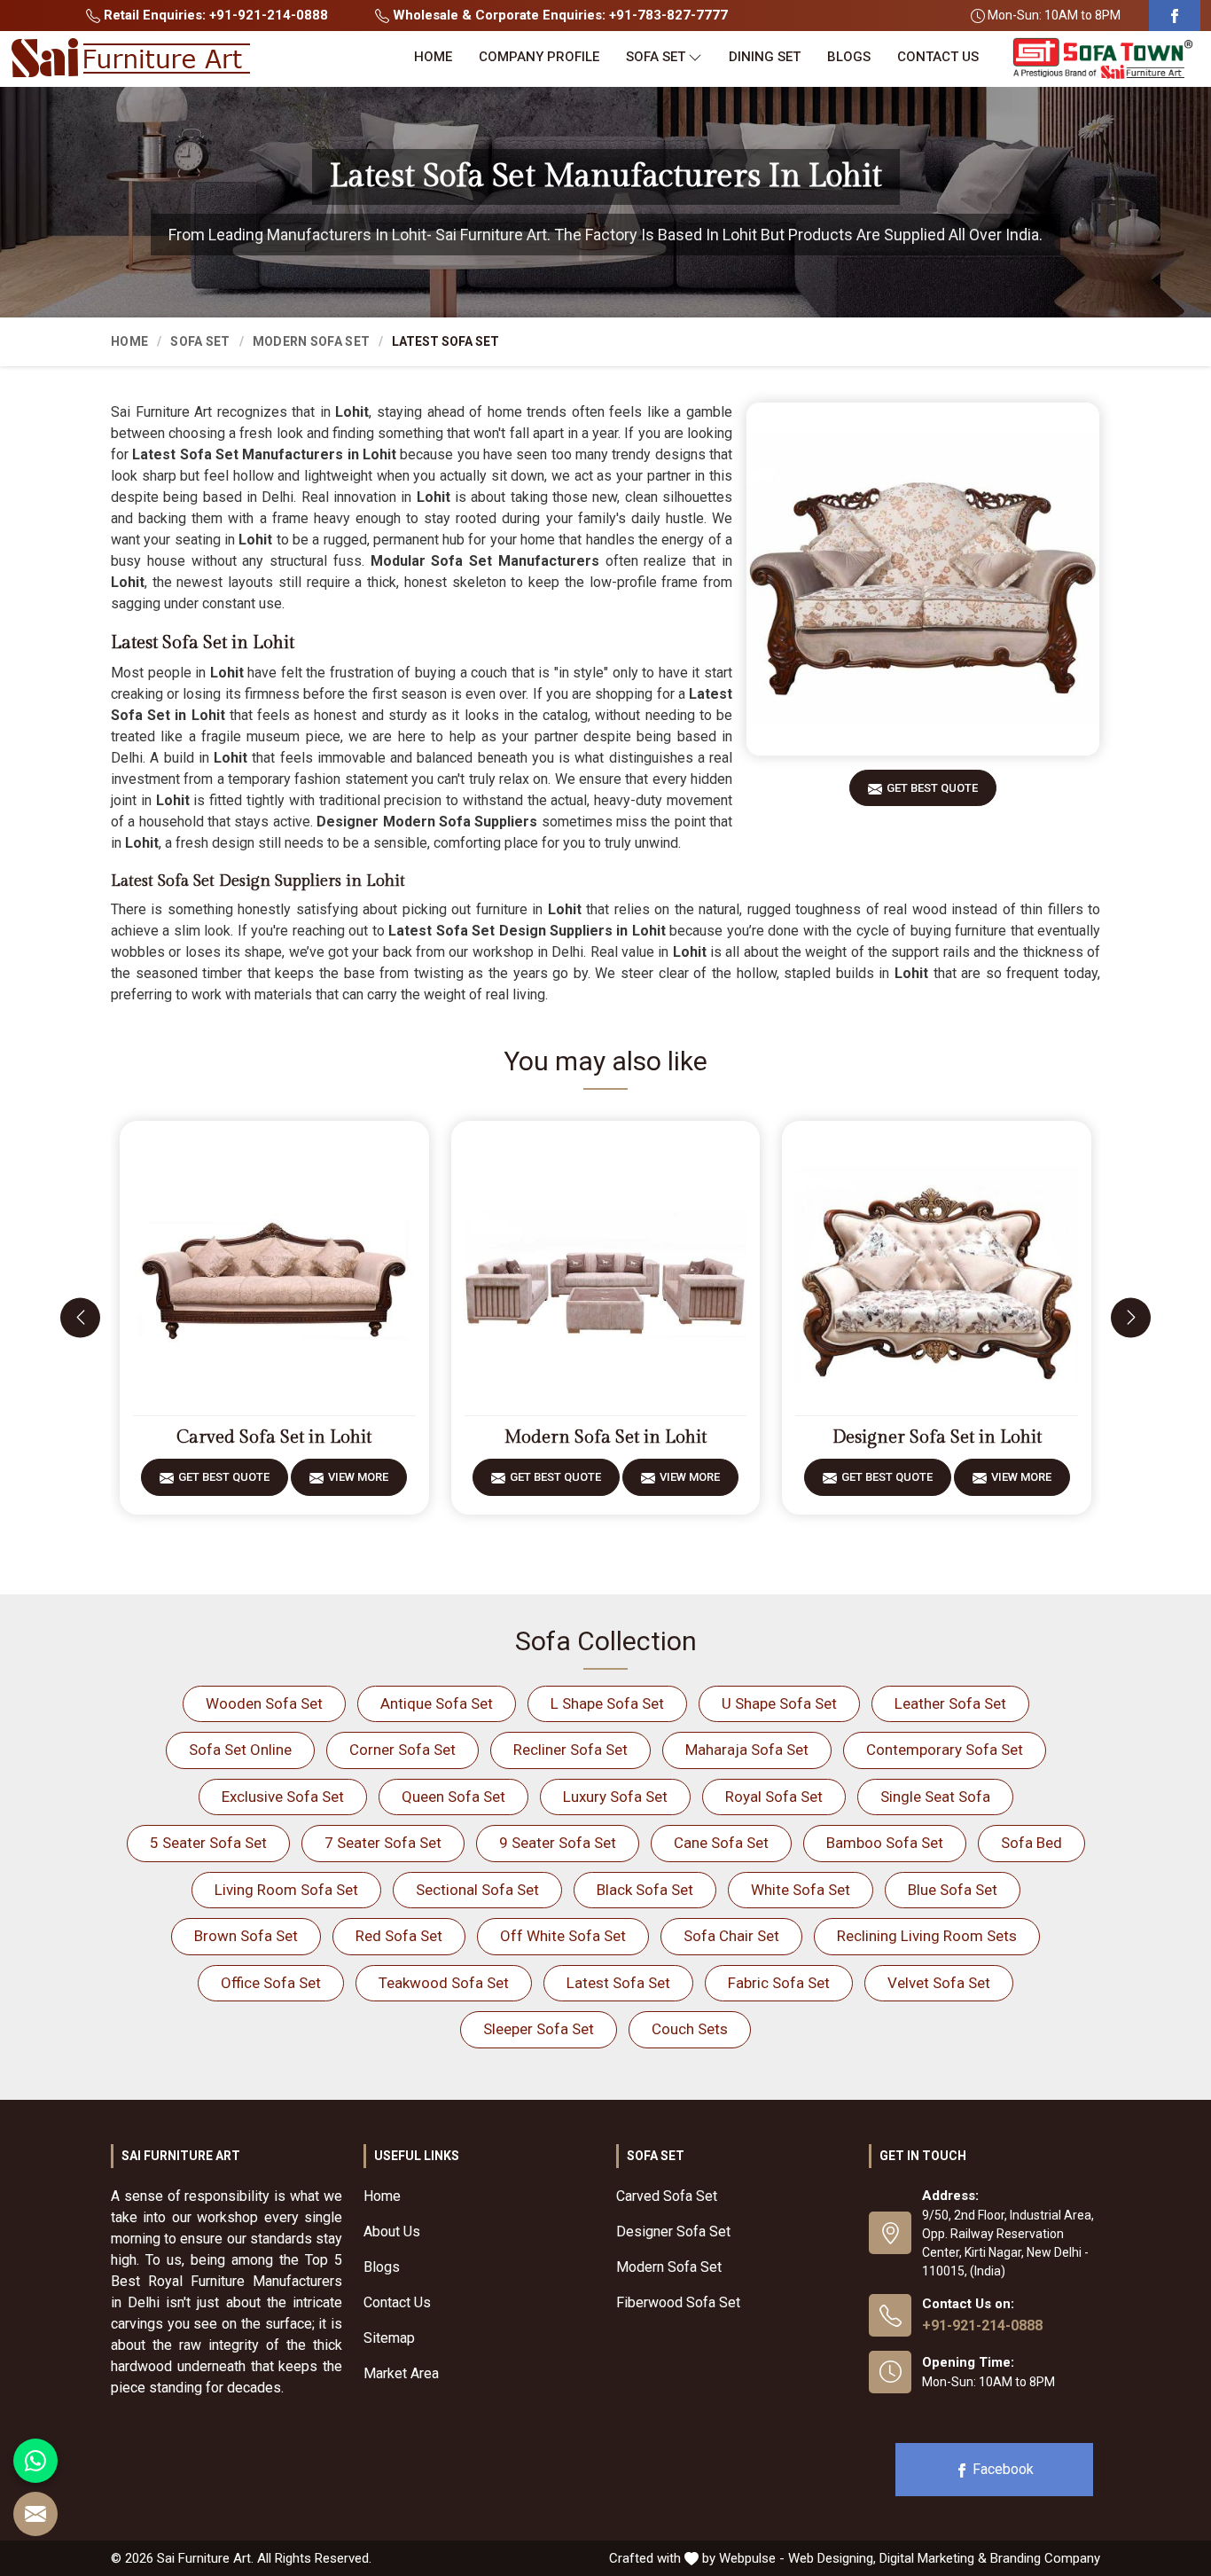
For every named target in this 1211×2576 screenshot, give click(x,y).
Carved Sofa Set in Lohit (274, 1437)
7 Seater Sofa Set (383, 1843)
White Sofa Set (801, 1890)
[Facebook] (1175, 16)
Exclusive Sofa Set (283, 1797)
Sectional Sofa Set (477, 1890)
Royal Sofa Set (774, 1797)
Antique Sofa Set (437, 1703)
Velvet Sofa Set (939, 1983)
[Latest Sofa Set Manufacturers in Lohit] (923, 579)
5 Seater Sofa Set (208, 1843)
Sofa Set (656, 57)
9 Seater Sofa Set (558, 1843)
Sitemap (389, 2338)
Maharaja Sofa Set (747, 1750)
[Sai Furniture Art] (130, 59)
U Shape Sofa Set (779, 1703)
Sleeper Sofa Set (539, 2029)
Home (433, 57)
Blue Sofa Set (953, 1890)
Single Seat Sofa (935, 1797)
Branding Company (1045, 2558)
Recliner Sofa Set (570, 1750)
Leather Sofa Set (950, 1703)
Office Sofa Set (271, 1983)
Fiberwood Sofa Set (678, 2302)
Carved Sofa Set (667, 2196)
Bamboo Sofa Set (885, 1843)
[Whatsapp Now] (35, 2461)
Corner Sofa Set (402, 1750)
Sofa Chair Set (731, 1936)
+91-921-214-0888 (982, 2325)
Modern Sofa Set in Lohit (605, 1437)
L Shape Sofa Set (607, 1703)
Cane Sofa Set (721, 1843)
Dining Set (765, 57)
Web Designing (831, 2558)
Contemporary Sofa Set (945, 1750)
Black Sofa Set (645, 1890)
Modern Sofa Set (312, 341)
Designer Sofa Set (673, 2231)
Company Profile (539, 57)
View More (358, 1477)
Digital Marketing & (933, 2558)
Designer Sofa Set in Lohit (937, 1437)
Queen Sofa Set (453, 1797)
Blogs (849, 57)
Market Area (401, 2373)
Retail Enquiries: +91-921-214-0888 (214, 15)
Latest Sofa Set (618, 1983)
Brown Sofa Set (246, 1936)
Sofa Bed (1031, 1843)
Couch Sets (690, 2029)
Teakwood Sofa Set (444, 1983)
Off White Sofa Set (563, 1936)
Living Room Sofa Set (286, 1890)
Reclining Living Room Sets (927, 1936)
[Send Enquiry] (35, 2514)
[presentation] (80, 1317)
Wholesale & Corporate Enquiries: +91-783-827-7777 (559, 15)
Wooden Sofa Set (264, 1703)
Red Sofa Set (399, 1936)
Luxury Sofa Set (615, 1797)
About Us (392, 2231)
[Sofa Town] (1103, 59)
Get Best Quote (932, 788)
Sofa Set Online (240, 1750)
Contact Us (938, 57)
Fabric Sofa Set (779, 1983)
